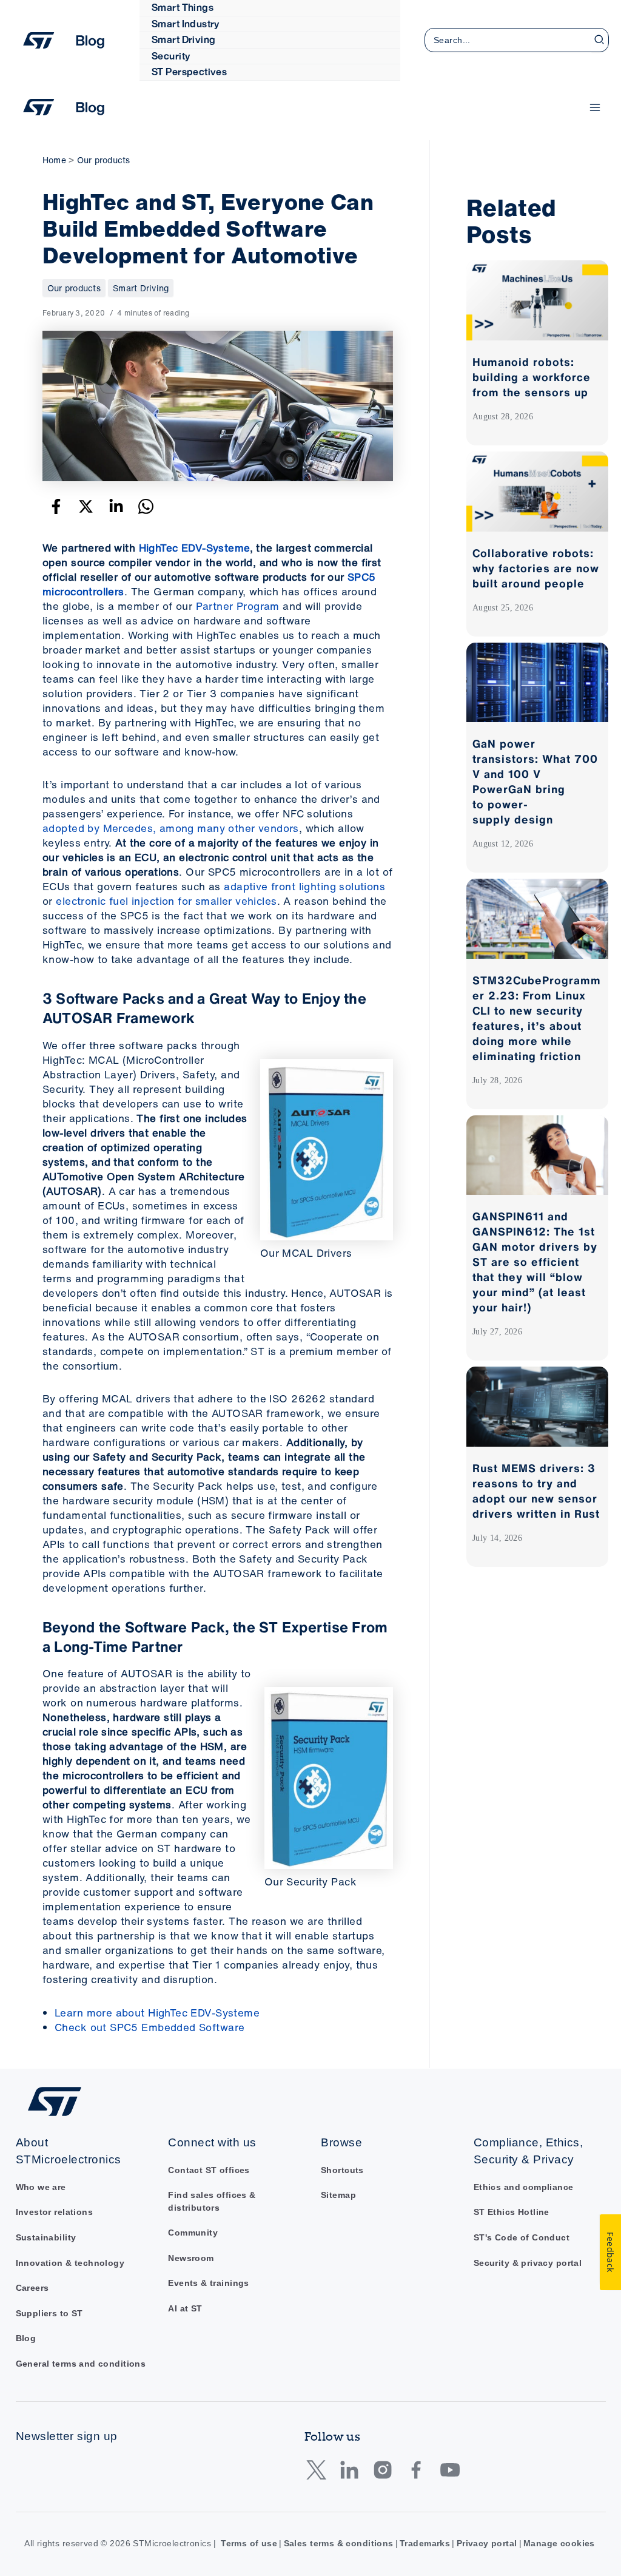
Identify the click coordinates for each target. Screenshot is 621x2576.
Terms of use (249, 2544)
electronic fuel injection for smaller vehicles (166, 901)
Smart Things (183, 7)
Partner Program (238, 606)
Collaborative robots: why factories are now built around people (536, 568)
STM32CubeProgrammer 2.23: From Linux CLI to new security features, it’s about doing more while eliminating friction (537, 1018)
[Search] (600, 40)
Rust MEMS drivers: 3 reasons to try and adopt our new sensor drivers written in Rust (536, 1491)
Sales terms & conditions (339, 2544)
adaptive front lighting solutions (304, 886)
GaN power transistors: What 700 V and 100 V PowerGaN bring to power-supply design (535, 781)
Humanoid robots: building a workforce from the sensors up (532, 377)
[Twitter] (86, 506)
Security (171, 56)
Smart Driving (183, 39)
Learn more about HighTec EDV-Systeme (157, 2013)
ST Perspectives (189, 72)
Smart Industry (186, 24)
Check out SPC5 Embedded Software (149, 2027)
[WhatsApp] (146, 506)
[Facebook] (56, 506)
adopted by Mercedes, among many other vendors (171, 828)
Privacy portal (487, 2544)
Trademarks (425, 2544)
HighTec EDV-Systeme (194, 548)
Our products (74, 288)
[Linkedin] (116, 506)
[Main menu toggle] (596, 107)
